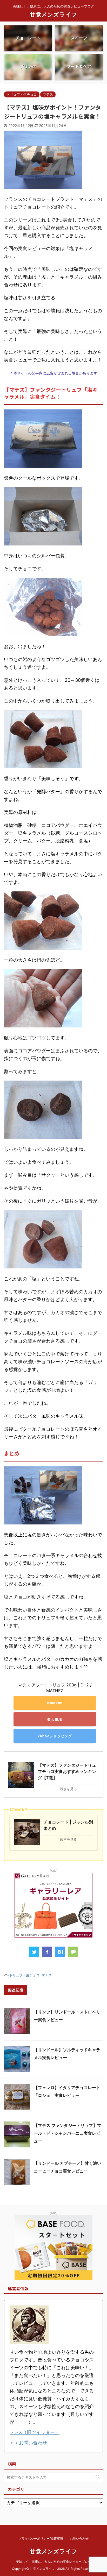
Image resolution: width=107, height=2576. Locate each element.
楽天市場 (55, 1719)
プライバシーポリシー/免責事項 (41, 2539)
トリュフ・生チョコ (24, 1975)
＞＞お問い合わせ (28, 2443)
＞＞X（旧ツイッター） (35, 2432)
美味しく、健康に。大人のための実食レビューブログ (53, 2562)
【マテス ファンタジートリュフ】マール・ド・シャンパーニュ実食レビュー (68, 2133)
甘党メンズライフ (53, 15)
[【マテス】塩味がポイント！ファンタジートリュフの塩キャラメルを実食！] (60, 1952)
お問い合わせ (79, 2539)
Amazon (55, 1703)
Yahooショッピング (55, 1736)
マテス (47, 1975)
